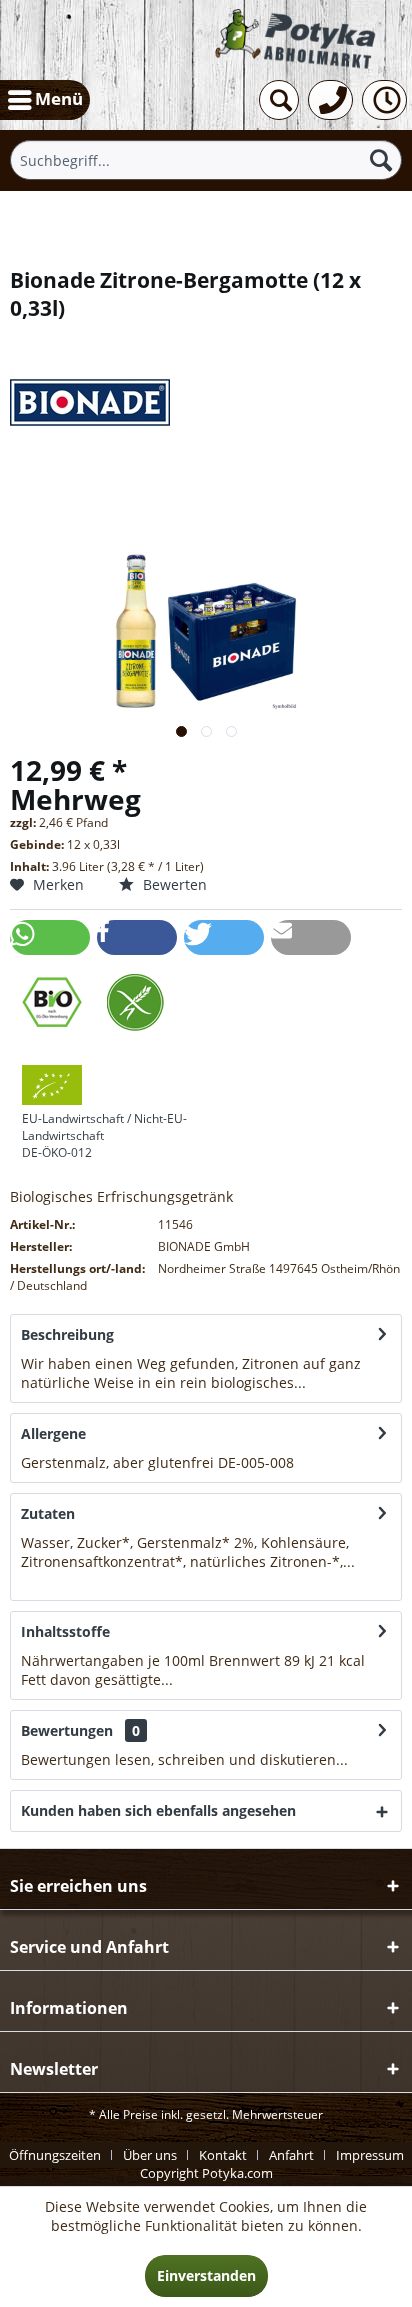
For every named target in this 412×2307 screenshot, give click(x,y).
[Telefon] (330, 100)
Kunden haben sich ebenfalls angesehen (158, 1810)
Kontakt (223, 2155)
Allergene (53, 1433)
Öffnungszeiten (55, 2155)
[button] (50, 937)
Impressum (370, 2155)
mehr (326, 1382)
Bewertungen (67, 1730)
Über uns (150, 2155)
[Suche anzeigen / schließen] (279, 100)
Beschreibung (67, 1334)
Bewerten (173, 884)
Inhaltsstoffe (65, 1631)
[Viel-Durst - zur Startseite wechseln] (297, 39)
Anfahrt (291, 2155)
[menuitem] (45, 100)
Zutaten (48, 1513)
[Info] (384, 100)
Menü (59, 98)
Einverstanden (206, 2275)
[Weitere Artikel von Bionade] (206, 402)
